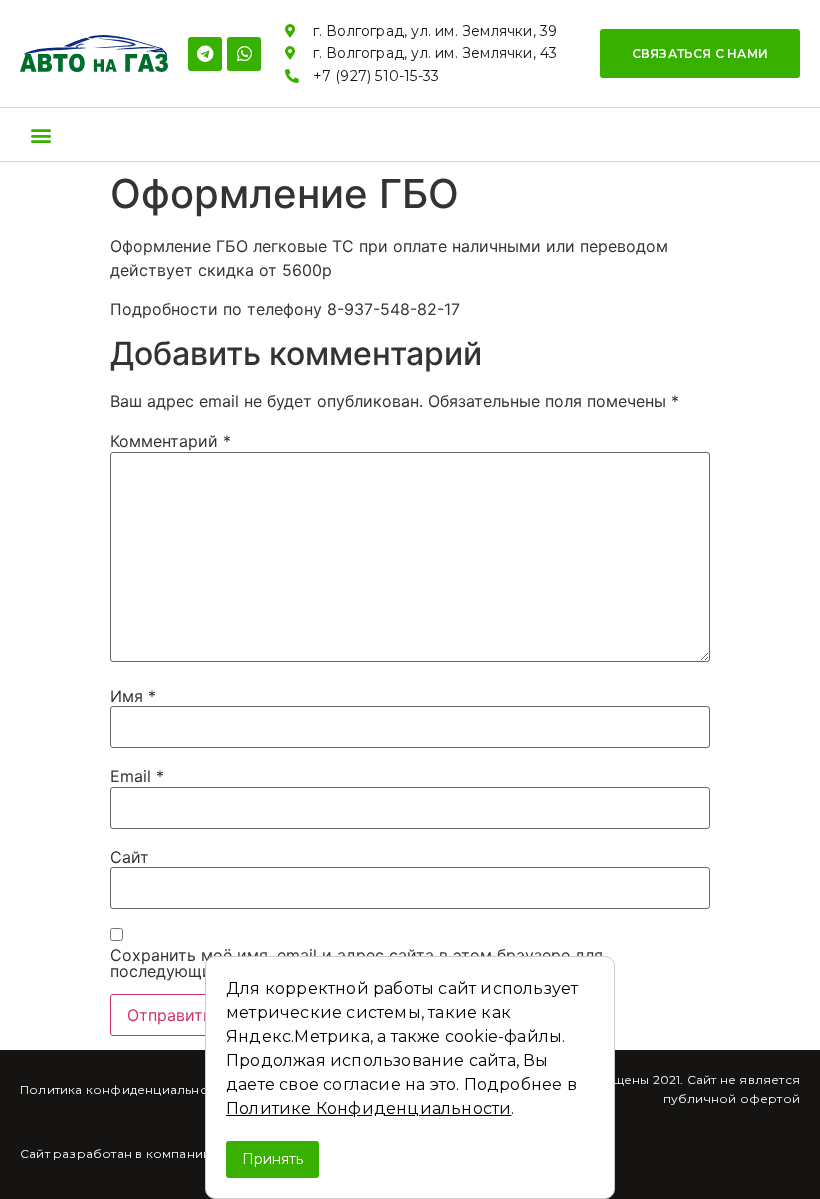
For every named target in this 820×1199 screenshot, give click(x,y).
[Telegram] (205, 54)
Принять (272, 1159)
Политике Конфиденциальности (368, 1108)
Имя (133, 696)
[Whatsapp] (244, 54)
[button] (700, 53)
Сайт (129, 857)
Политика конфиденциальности (124, 1089)
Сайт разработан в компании (115, 1153)
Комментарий (170, 441)
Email (137, 776)
